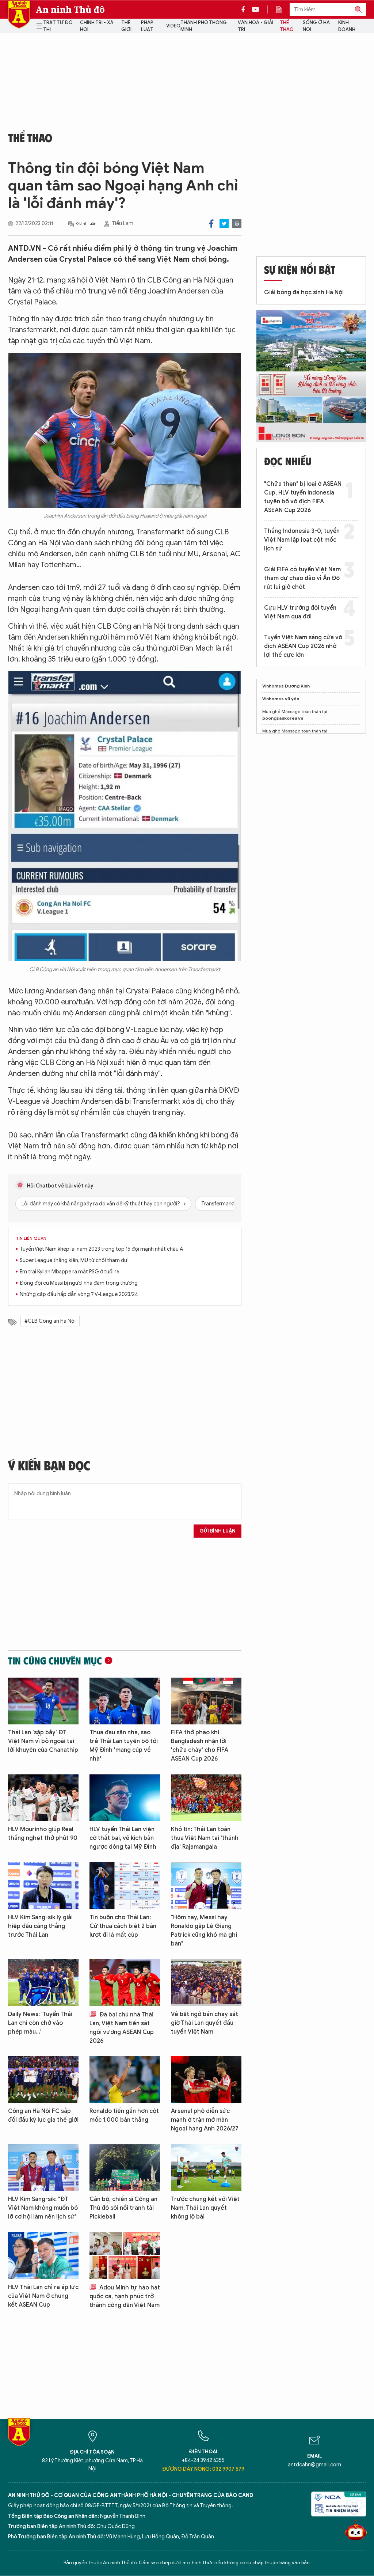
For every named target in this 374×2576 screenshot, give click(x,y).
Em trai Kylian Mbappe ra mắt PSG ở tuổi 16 (70, 1272)
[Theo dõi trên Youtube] (256, 10)
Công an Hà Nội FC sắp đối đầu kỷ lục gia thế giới (43, 2115)
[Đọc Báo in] (282, 10)
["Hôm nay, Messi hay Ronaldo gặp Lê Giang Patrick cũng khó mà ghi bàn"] (206, 1886)
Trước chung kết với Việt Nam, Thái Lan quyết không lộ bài (205, 2208)
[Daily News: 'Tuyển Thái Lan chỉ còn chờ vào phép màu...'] (43, 1983)
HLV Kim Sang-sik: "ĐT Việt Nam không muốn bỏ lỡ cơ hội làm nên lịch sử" (43, 2208)
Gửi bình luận (217, 1531)
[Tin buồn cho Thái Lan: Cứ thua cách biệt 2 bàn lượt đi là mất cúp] (125, 1886)
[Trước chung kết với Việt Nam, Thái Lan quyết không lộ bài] (206, 2168)
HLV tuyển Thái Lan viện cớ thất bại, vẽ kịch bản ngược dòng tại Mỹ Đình (123, 1838)
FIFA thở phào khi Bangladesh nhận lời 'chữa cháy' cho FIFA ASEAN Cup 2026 (200, 1746)
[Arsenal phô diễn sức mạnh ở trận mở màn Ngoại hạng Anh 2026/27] (206, 2080)
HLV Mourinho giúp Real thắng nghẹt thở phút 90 (43, 1834)
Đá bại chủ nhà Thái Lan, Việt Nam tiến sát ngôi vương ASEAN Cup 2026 (122, 2028)
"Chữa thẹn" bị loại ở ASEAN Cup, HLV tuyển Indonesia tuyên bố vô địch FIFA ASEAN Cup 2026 (303, 497)
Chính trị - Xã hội (97, 26)
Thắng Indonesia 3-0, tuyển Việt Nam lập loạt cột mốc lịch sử (302, 540)
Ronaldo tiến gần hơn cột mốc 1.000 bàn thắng (124, 2115)
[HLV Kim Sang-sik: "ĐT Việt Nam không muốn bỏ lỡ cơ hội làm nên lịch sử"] (43, 2168)
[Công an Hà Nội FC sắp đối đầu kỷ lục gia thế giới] (43, 2080)
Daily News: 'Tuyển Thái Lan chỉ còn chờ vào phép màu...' (40, 2023)
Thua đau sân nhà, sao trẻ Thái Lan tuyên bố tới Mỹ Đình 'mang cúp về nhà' (124, 1746)
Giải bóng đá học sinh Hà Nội (304, 292)
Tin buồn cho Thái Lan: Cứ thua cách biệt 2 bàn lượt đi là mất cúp (123, 1926)
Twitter (224, 223)
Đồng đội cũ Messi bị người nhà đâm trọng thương (79, 1283)
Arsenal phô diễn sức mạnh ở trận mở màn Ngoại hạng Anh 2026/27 (205, 2120)
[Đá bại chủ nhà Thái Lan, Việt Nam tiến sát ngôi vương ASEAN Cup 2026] (125, 1983)
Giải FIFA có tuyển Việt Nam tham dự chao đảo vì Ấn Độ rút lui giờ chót (302, 578)
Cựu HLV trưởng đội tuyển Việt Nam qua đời (300, 612)
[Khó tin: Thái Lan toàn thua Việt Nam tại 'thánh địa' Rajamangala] (206, 1798)
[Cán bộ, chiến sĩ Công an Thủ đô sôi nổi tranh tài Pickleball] (125, 2168)
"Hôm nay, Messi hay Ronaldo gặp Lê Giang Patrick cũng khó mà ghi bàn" (204, 1931)
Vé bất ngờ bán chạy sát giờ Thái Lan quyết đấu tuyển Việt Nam (205, 2023)
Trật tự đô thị (58, 26)
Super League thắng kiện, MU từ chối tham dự (74, 1260)
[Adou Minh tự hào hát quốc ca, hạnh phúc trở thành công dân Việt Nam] (125, 2256)
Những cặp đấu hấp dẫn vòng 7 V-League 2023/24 (79, 1294)
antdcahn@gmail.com (314, 2465)
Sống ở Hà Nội (316, 26)
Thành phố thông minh (204, 26)
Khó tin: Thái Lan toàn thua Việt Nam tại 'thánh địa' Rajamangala (205, 1838)
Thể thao (287, 26)
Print (237, 223)
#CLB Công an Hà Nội (50, 1321)
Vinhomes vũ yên (281, 699)
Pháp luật (147, 26)
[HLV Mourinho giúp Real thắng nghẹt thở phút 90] (43, 1798)
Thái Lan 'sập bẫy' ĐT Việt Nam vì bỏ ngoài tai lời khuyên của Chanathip (43, 1741)
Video (173, 26)
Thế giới (126, 26)
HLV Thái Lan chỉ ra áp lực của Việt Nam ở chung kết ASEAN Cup (43, 2296)
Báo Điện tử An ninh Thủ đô (19, 14)
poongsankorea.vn (283, 718)
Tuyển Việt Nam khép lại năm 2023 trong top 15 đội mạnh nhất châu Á (101, 1249)
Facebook (211, 223)
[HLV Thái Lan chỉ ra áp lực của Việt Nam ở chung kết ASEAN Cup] (43, 2256)
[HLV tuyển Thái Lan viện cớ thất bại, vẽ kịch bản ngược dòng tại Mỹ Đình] (125, 1798)
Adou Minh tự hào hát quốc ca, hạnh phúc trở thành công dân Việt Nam (125, 2296)
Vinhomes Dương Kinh (286, 686)
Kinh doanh (347, 26)
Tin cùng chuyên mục (55, 1660)
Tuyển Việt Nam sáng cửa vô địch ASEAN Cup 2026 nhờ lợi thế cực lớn (303, 646)
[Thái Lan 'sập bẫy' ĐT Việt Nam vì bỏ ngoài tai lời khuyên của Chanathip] (43, 1701)
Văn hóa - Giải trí (255, 26)
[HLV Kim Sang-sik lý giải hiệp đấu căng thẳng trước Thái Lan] (43, 1886)
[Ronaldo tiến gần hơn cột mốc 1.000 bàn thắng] (125, 2080)
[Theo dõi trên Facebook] (245, 10)
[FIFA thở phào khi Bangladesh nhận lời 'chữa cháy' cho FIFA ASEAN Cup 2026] (206, 1701)
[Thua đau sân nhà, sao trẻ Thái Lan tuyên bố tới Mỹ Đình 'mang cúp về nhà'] (125, 1701)
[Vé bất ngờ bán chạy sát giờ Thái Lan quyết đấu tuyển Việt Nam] (206, 1983)
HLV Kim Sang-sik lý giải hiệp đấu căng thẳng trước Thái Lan (40, 1926)
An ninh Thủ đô (70, 10)
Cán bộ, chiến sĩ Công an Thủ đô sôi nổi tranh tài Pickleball (123, 2208)
